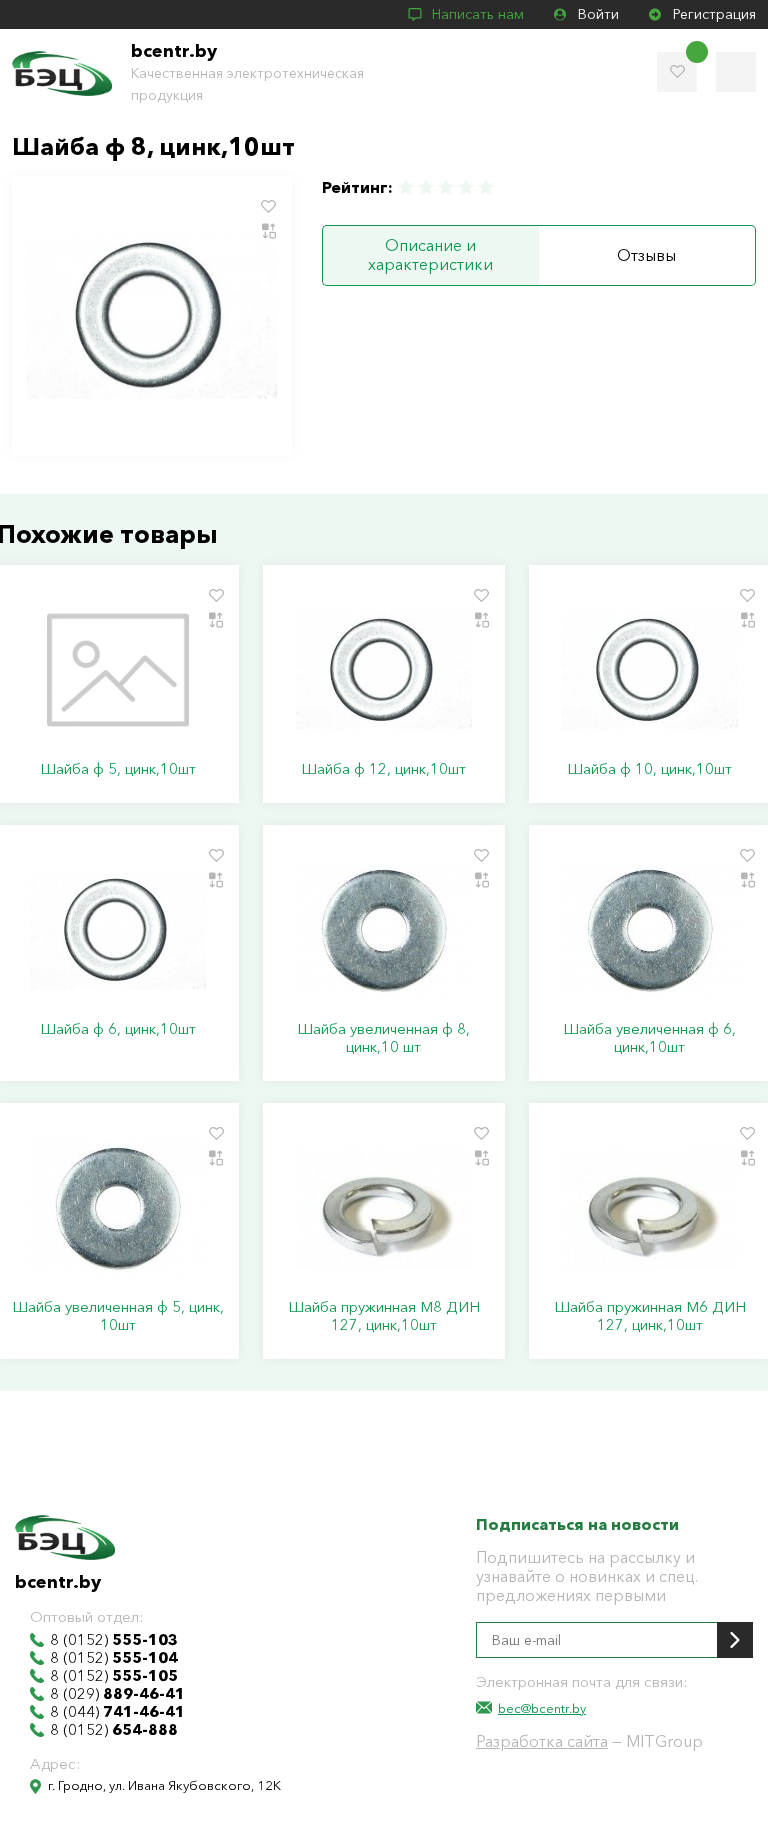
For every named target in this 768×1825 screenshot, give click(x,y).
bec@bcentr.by (542, 1708)
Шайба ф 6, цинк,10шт (118, 1029)
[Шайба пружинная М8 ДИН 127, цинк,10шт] (384, 1208)
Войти (598, 14)
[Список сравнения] (736, 72)
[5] (485, 187)
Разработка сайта (542, 1741)
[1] (407, 187)
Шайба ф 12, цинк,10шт (383, 769)
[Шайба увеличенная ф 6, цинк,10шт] (650, 930)
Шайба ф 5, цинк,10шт (118, 769)
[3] (446, 187)
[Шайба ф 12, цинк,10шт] (384, 670)
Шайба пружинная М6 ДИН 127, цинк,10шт (650, 1316)
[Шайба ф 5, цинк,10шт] (118, 670)
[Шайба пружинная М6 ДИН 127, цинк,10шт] (650, 1208)
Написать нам (478, 14)
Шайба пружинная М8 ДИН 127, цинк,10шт (384, 1316)
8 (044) (117, 1712)
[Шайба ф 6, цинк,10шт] (118, 930)
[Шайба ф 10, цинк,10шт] (650, 670)
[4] (466, 187)
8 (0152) (114, 1640)
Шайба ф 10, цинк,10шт (649, 769)
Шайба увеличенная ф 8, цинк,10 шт (383, 1038)
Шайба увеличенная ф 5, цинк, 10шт (118, 1316)
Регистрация (714, 14)
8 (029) (117, 1694)
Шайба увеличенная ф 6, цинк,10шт (649, 1038)
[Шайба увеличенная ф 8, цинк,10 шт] (384, 930)
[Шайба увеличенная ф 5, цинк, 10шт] (118, 1208)
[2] (426, 187)
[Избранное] (677, 72)
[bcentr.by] (62, 73)
